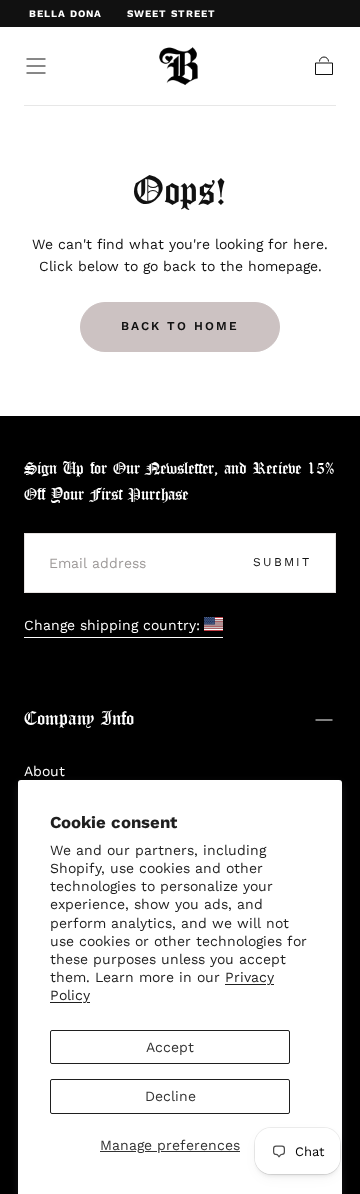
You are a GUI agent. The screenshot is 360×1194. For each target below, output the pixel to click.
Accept (170, 1047)
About (44, 771)
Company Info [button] (79, 719)
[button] (36, 66)
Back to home (180, 326)
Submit (282, 562)
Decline (170, 1096)
